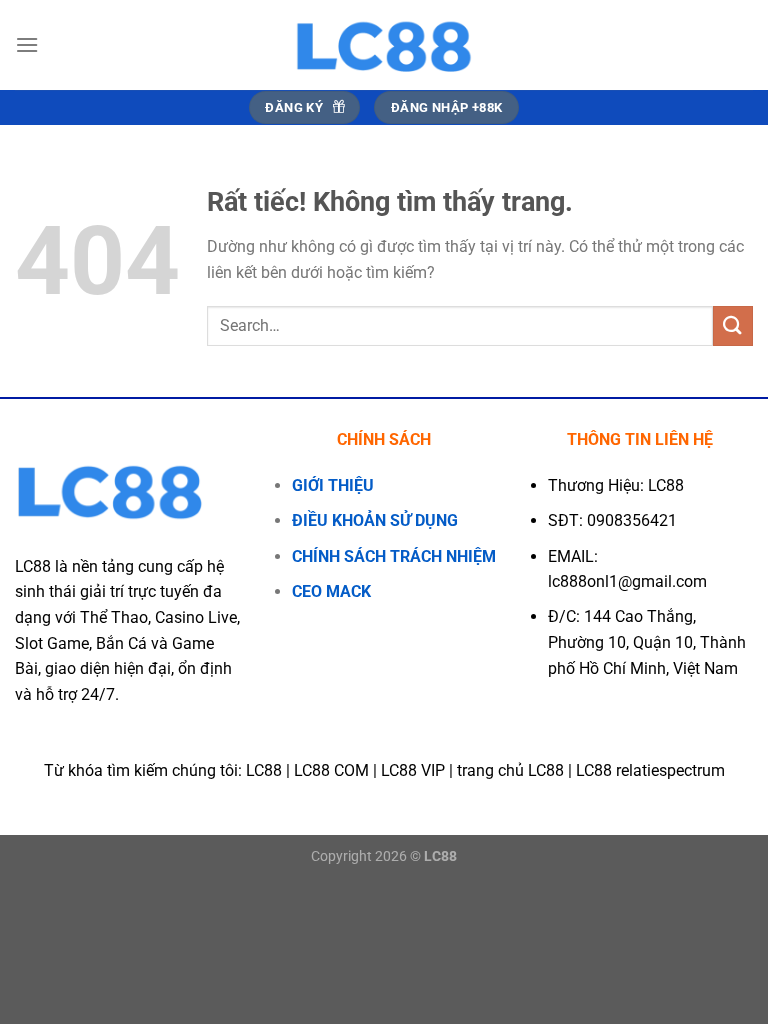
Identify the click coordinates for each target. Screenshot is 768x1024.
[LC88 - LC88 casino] (384, 45)
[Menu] (27, 44)
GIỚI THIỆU (333, 485)
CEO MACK (331, 591)
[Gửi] (733, 325)
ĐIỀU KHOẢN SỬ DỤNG (375, 520)
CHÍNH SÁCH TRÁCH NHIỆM (394, 556)
